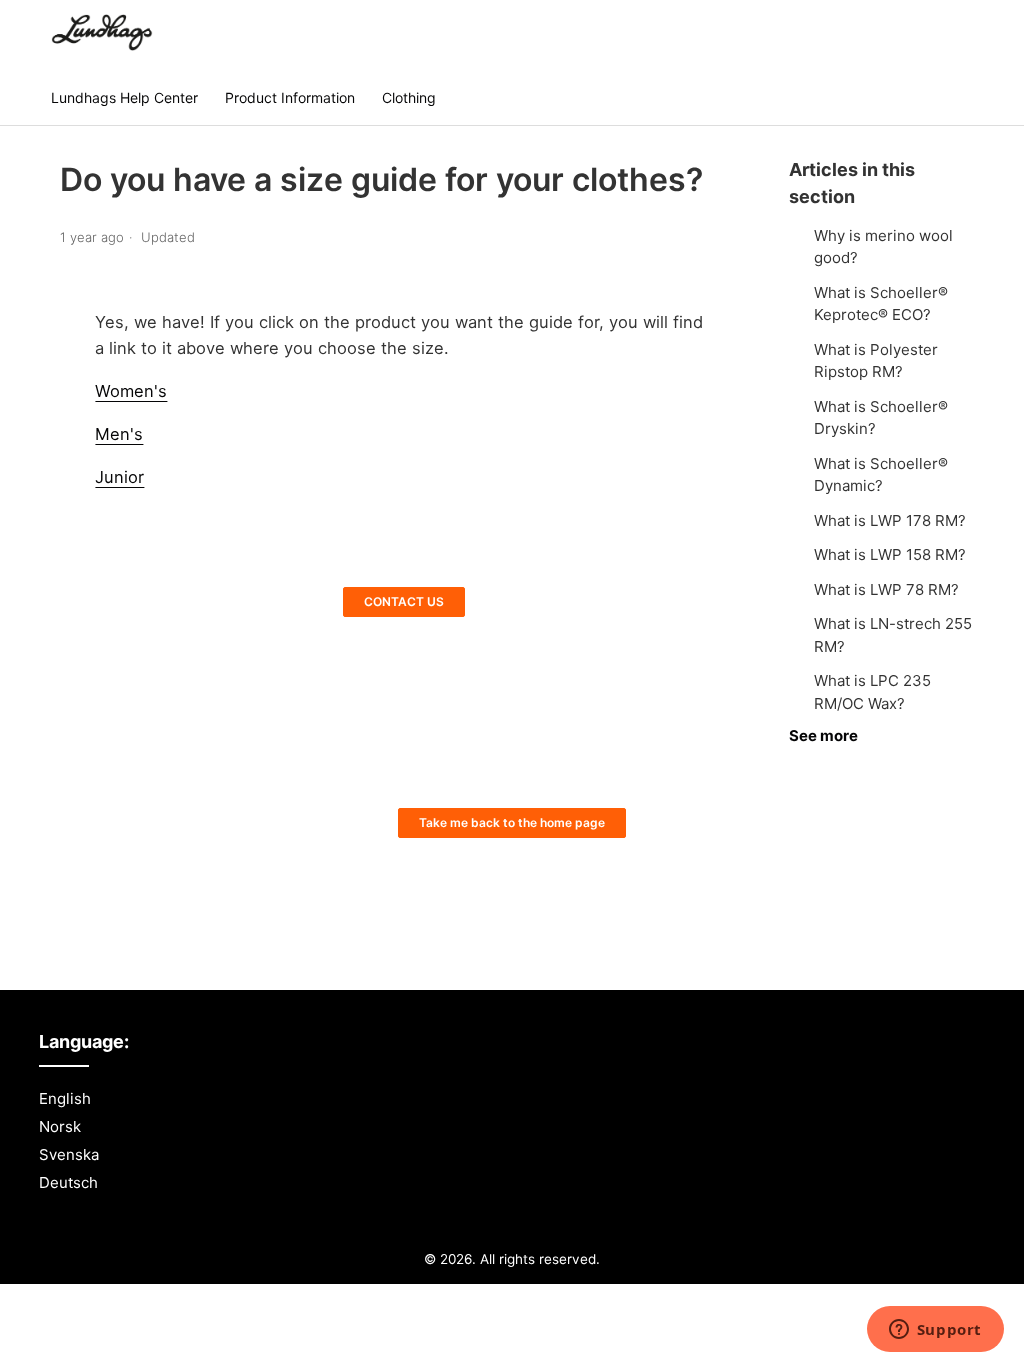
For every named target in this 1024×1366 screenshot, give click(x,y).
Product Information (290, 97)
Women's (131, 391)
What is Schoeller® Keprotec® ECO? (881, 304)
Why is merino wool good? (883, 247)
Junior (119, 477)
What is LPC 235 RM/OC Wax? (872, 692)
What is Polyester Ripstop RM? (876, 361)
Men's (119, 434)
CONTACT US (404, 601)
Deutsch (68, 1182)
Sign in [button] (941, 34)
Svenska (69, 1154)
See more (823, 735)
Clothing (409, 97)
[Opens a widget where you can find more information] (935, 1331)
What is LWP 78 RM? (886, 589)
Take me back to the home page (512, 822)
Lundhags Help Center (124, 97)
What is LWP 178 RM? (890, 520)
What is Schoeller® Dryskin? (881, 418)
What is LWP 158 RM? (890, 554)
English (65, 1098)
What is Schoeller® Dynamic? (881, 475)
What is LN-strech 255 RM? (893, 635)
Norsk (60, 1126)
